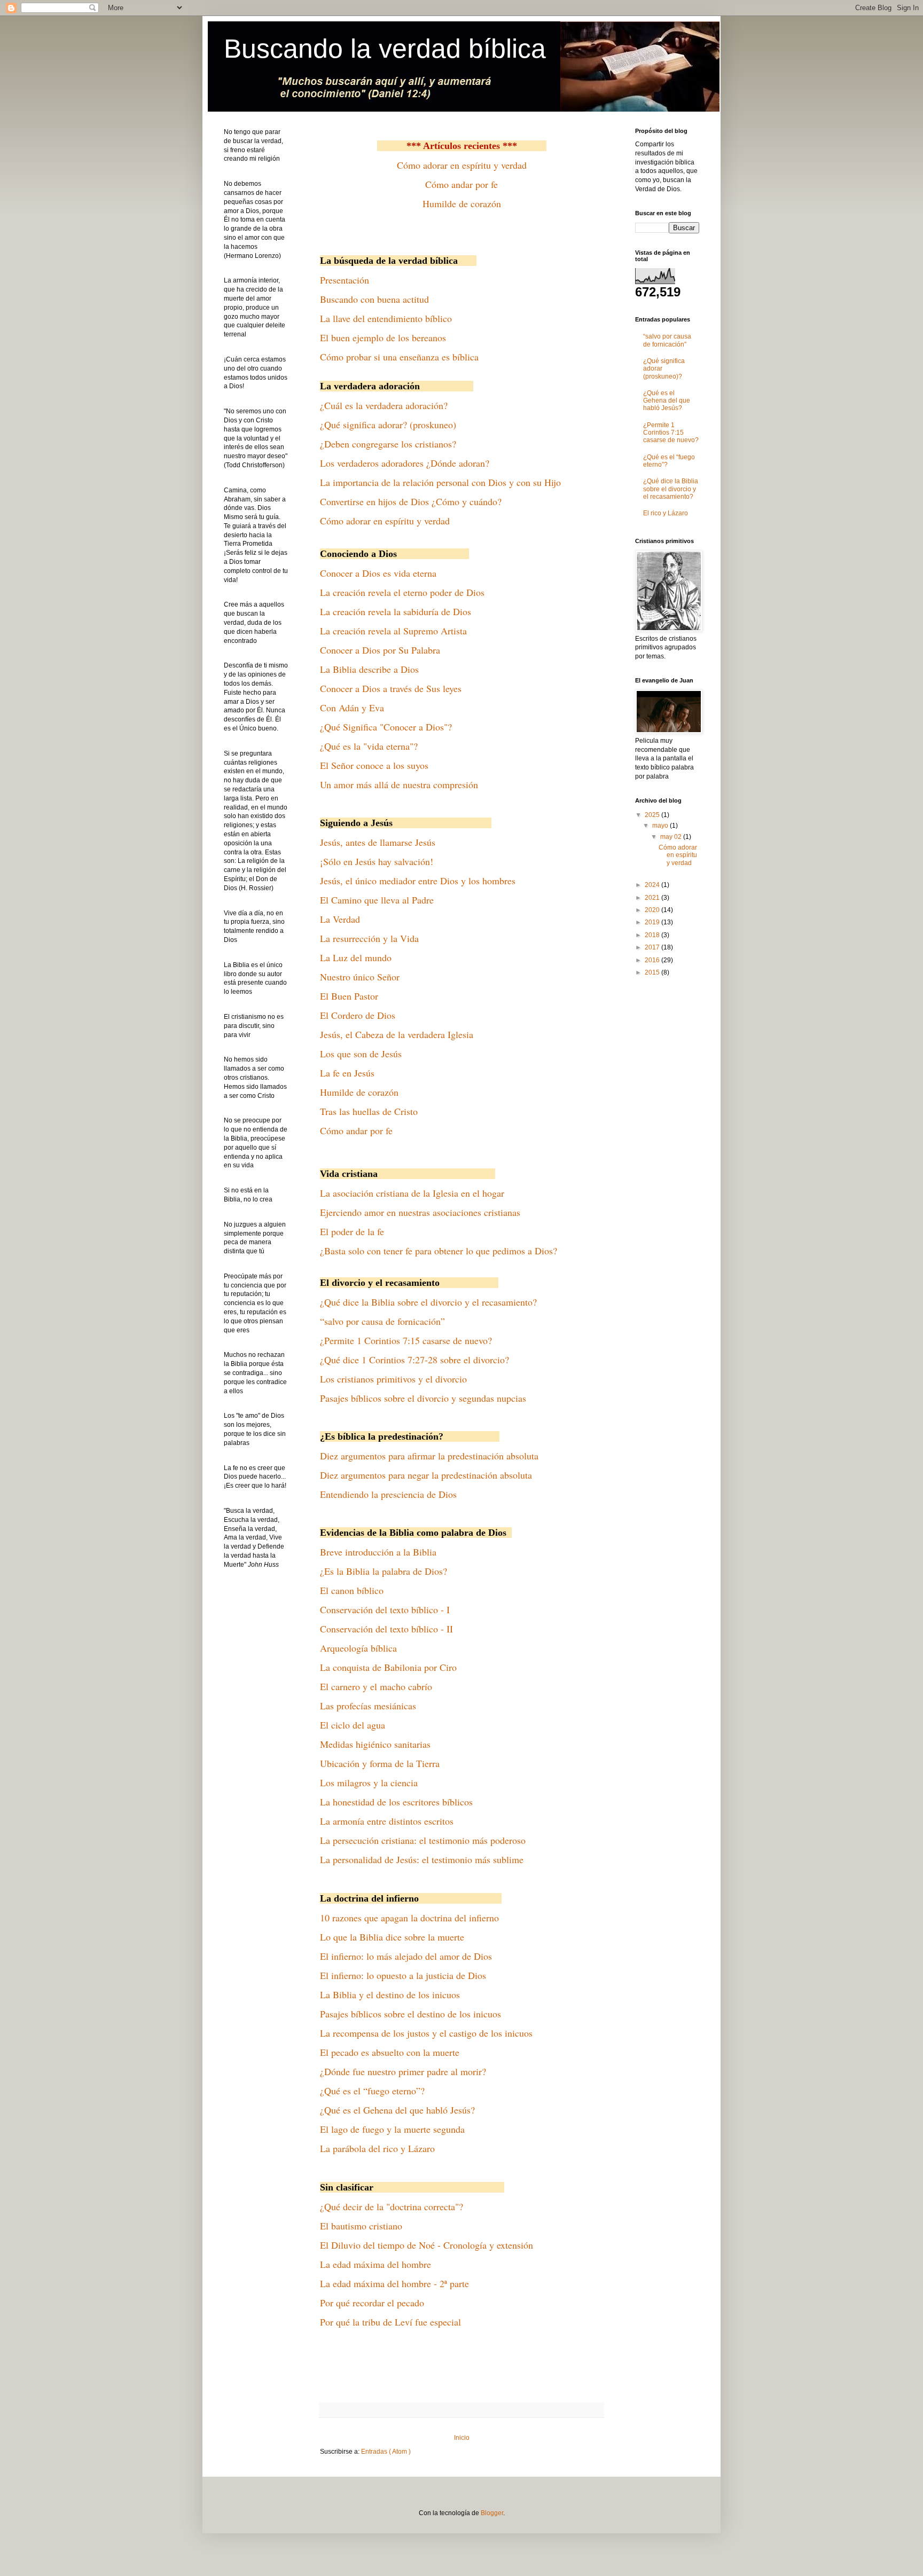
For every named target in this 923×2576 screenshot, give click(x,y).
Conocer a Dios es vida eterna (378, 573)
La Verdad (340, 919)
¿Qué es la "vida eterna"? (369, 746)
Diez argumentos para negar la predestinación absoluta (426, 1475)
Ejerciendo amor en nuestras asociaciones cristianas (420, 1212)
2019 (653, 922)
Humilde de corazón (462, 203)
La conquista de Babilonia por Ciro (388, 1667)
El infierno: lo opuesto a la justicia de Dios (403, 1975)
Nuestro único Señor (360, 977)
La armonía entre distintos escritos (387, 1821)
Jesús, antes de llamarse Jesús (378, 842)
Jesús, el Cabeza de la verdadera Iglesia (397, 1034)
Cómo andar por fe (461, 184)
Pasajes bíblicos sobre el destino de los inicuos (410, 2014)
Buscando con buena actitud (374, 299)
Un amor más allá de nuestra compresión (399, 784)
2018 (653, 935)
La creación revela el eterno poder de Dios (402, 592)
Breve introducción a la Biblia (378, 1552)
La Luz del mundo (356, 957)
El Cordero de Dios (358, 1015)
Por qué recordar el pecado (372, 2303)
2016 (653, 960)
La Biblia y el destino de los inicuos (390, 1994)
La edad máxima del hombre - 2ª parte (394, 2283)
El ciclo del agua (353, 1725)
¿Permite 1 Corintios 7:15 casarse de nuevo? (406, 1340)
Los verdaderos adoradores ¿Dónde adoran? (405, 463)
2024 (653, 885)
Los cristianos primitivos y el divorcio (393, 1379)
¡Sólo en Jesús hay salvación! (377, 861)
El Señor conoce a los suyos (374, 765)
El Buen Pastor (349, 996)
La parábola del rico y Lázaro (377, 2148)
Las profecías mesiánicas (368, 1706)
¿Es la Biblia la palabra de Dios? (384, 1571)
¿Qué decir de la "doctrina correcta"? (392, 2206)
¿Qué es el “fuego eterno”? (372, 2091)
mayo (661, 826)
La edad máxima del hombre (376, 2264)
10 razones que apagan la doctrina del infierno (409, 1918)
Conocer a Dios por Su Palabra (380, 650)
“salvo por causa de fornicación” (382, 1321)
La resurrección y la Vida (369, 938)
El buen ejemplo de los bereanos (383, 337)
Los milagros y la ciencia (369, 1782)
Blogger (492, 2513)
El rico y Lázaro (666, 513)
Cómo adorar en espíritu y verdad (462, 165)
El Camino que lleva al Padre (377, 900)
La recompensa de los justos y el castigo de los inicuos (426, 2033)
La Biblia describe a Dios (369, 669)
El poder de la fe (352, 1231)
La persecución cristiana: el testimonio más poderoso (423, 1840)
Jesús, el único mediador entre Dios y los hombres (418, 881)
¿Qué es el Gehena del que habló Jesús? (397, 2110)
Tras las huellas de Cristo (369, 1111)
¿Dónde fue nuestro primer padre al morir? (403, 2071)
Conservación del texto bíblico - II (386, 1629)
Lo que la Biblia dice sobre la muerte (392, 1937)
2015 (653, 972)
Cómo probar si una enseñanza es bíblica (399, 357)
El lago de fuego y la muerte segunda (392, 2129)
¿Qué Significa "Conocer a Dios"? (386, 727)
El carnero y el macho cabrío (376, 1686)
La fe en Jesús (347, 1073)
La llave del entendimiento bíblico (386, 318)
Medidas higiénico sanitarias (375, 1744)
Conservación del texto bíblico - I (385, 1609)
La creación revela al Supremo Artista (393, 631)
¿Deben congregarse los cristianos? (388, 444)
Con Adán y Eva (352, 708)
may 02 (672, 837)
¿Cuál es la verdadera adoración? (384, 405)
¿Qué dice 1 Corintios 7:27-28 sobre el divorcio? (414, 1360)
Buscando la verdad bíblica (385, 49)
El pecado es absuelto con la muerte (390, 2052)
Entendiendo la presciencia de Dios (388, 1494)
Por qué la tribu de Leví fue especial (390, 2322)
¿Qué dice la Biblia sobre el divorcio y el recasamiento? (428, 1302)
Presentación (345, 280)
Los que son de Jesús (361, 1054)
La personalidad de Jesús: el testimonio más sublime (422, 1859)
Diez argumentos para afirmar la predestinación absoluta (429, 1456)
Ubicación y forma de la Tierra (380, 1763)
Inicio (462, 2438)
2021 (653, 898)
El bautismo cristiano (361, 2226)
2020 (653, 910)
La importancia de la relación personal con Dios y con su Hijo (440, 482)
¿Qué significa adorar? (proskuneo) (388, 425)
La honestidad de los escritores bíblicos (396, 1802)
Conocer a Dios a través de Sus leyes (391, 688)
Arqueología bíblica (358, 1648)
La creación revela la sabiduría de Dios (396, 611)
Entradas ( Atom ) (386, 2452)
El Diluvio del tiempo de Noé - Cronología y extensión (427, 2245)
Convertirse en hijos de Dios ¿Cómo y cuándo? (411, 501)
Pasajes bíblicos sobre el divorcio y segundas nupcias (423, 1398)
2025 (653, 815)
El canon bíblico (352, 1590)
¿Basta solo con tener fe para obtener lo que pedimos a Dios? (439, 1251)
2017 (653, 947)
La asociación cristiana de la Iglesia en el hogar (412, 1193)
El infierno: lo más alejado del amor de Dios (406, 1956)
